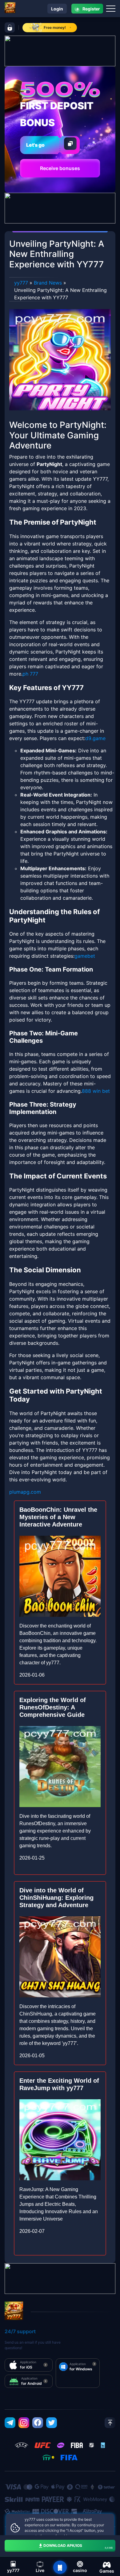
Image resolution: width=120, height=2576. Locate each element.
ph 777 (30, 674)
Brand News (48, 283)
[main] (60, 2567)
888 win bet (96, 1091)
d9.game (95, 738)
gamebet (85, 956)
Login (57, 9)
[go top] (110, 2423)
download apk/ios (78, 2546)
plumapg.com (25, 1492)
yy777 (21, 283)
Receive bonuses (60, 168)
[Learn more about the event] (60, 50)
